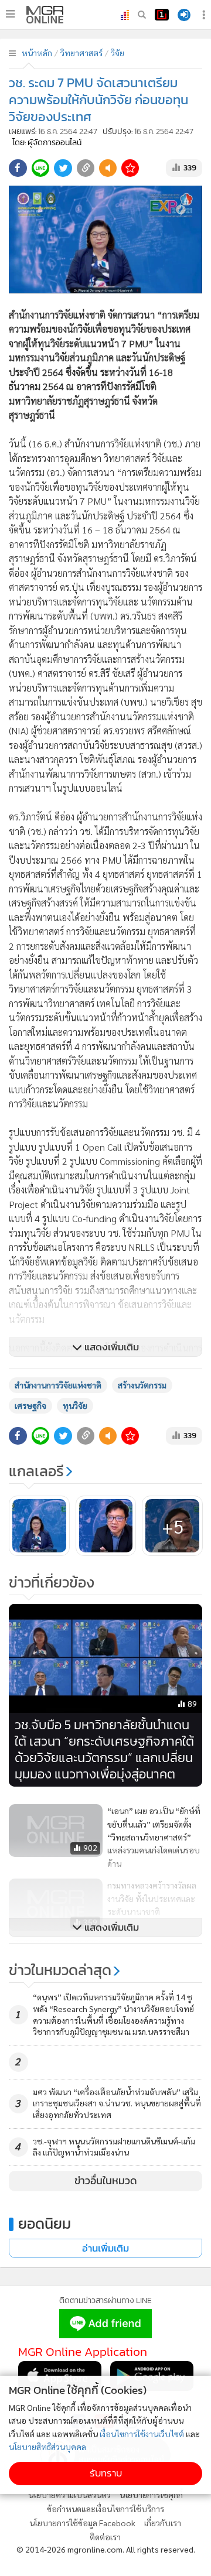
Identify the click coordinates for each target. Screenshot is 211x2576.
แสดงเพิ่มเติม (110, 1347)
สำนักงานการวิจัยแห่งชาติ (58, 1385)
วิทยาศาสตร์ (81, 53)
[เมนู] (10, 14)
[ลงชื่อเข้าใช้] (184, 15)
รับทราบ (106, 2473)
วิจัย (118, 53)
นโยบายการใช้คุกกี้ (151, 2495)
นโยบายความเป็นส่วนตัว (69, 2495)
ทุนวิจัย (75, 1405)
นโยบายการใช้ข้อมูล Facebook (82, 2523)
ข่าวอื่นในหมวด (106, 2181)
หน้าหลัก (37, 53)
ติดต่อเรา (105, 2537)
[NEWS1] (162, 15)
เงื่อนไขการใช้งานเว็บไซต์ (142, 2434)
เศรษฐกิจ (30, 1405)
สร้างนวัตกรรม (142, 1385)
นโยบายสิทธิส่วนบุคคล (47, 2447)
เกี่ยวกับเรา (163, 2523)
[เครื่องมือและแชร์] (205, 15)
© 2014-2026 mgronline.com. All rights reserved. (106, 2549)
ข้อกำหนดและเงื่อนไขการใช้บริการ (105, 2509)
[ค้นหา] (142, 15)
